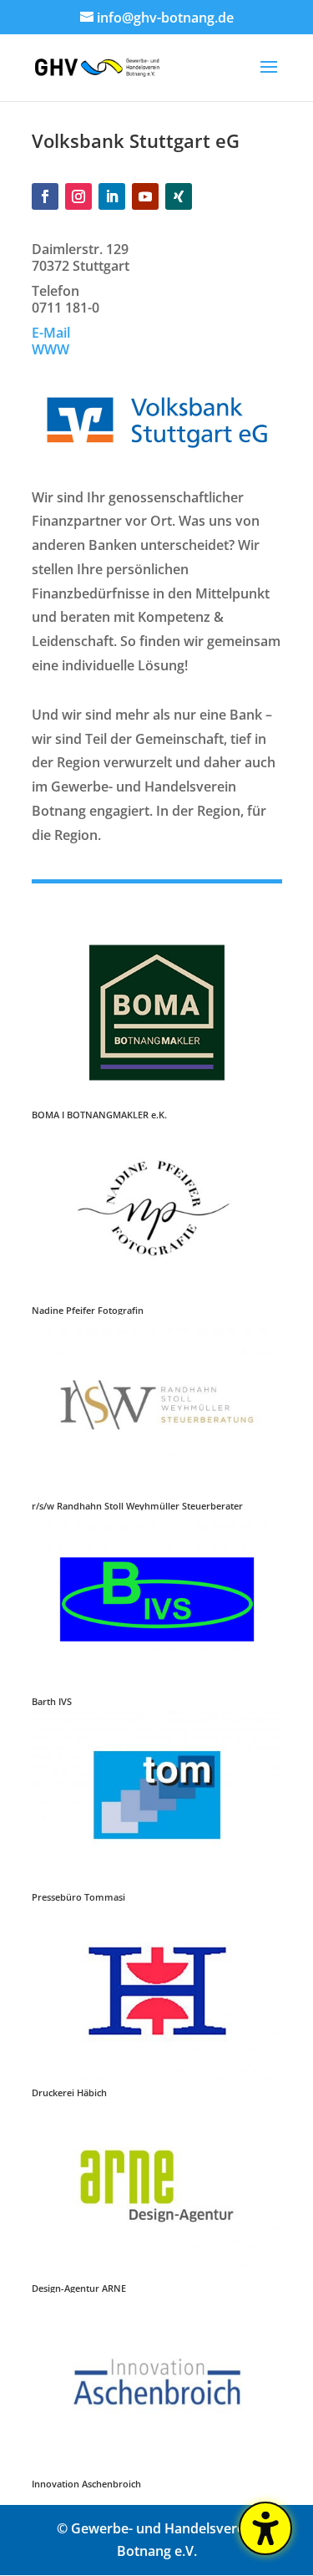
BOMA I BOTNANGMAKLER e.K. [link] (99, 1115)
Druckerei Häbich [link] (69, 2092)
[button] (269, 78)
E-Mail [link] (51, 333)
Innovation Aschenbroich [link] (86, 2484)
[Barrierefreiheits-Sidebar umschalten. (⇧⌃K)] (265, 2528)
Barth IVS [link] (52, 1701)
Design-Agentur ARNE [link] (79, 2288)
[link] (98, 66)
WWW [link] (50, 349)
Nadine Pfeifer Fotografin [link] (88, 1310)
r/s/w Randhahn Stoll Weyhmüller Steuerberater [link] (137, 1506)
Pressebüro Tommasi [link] (78, 1897)
